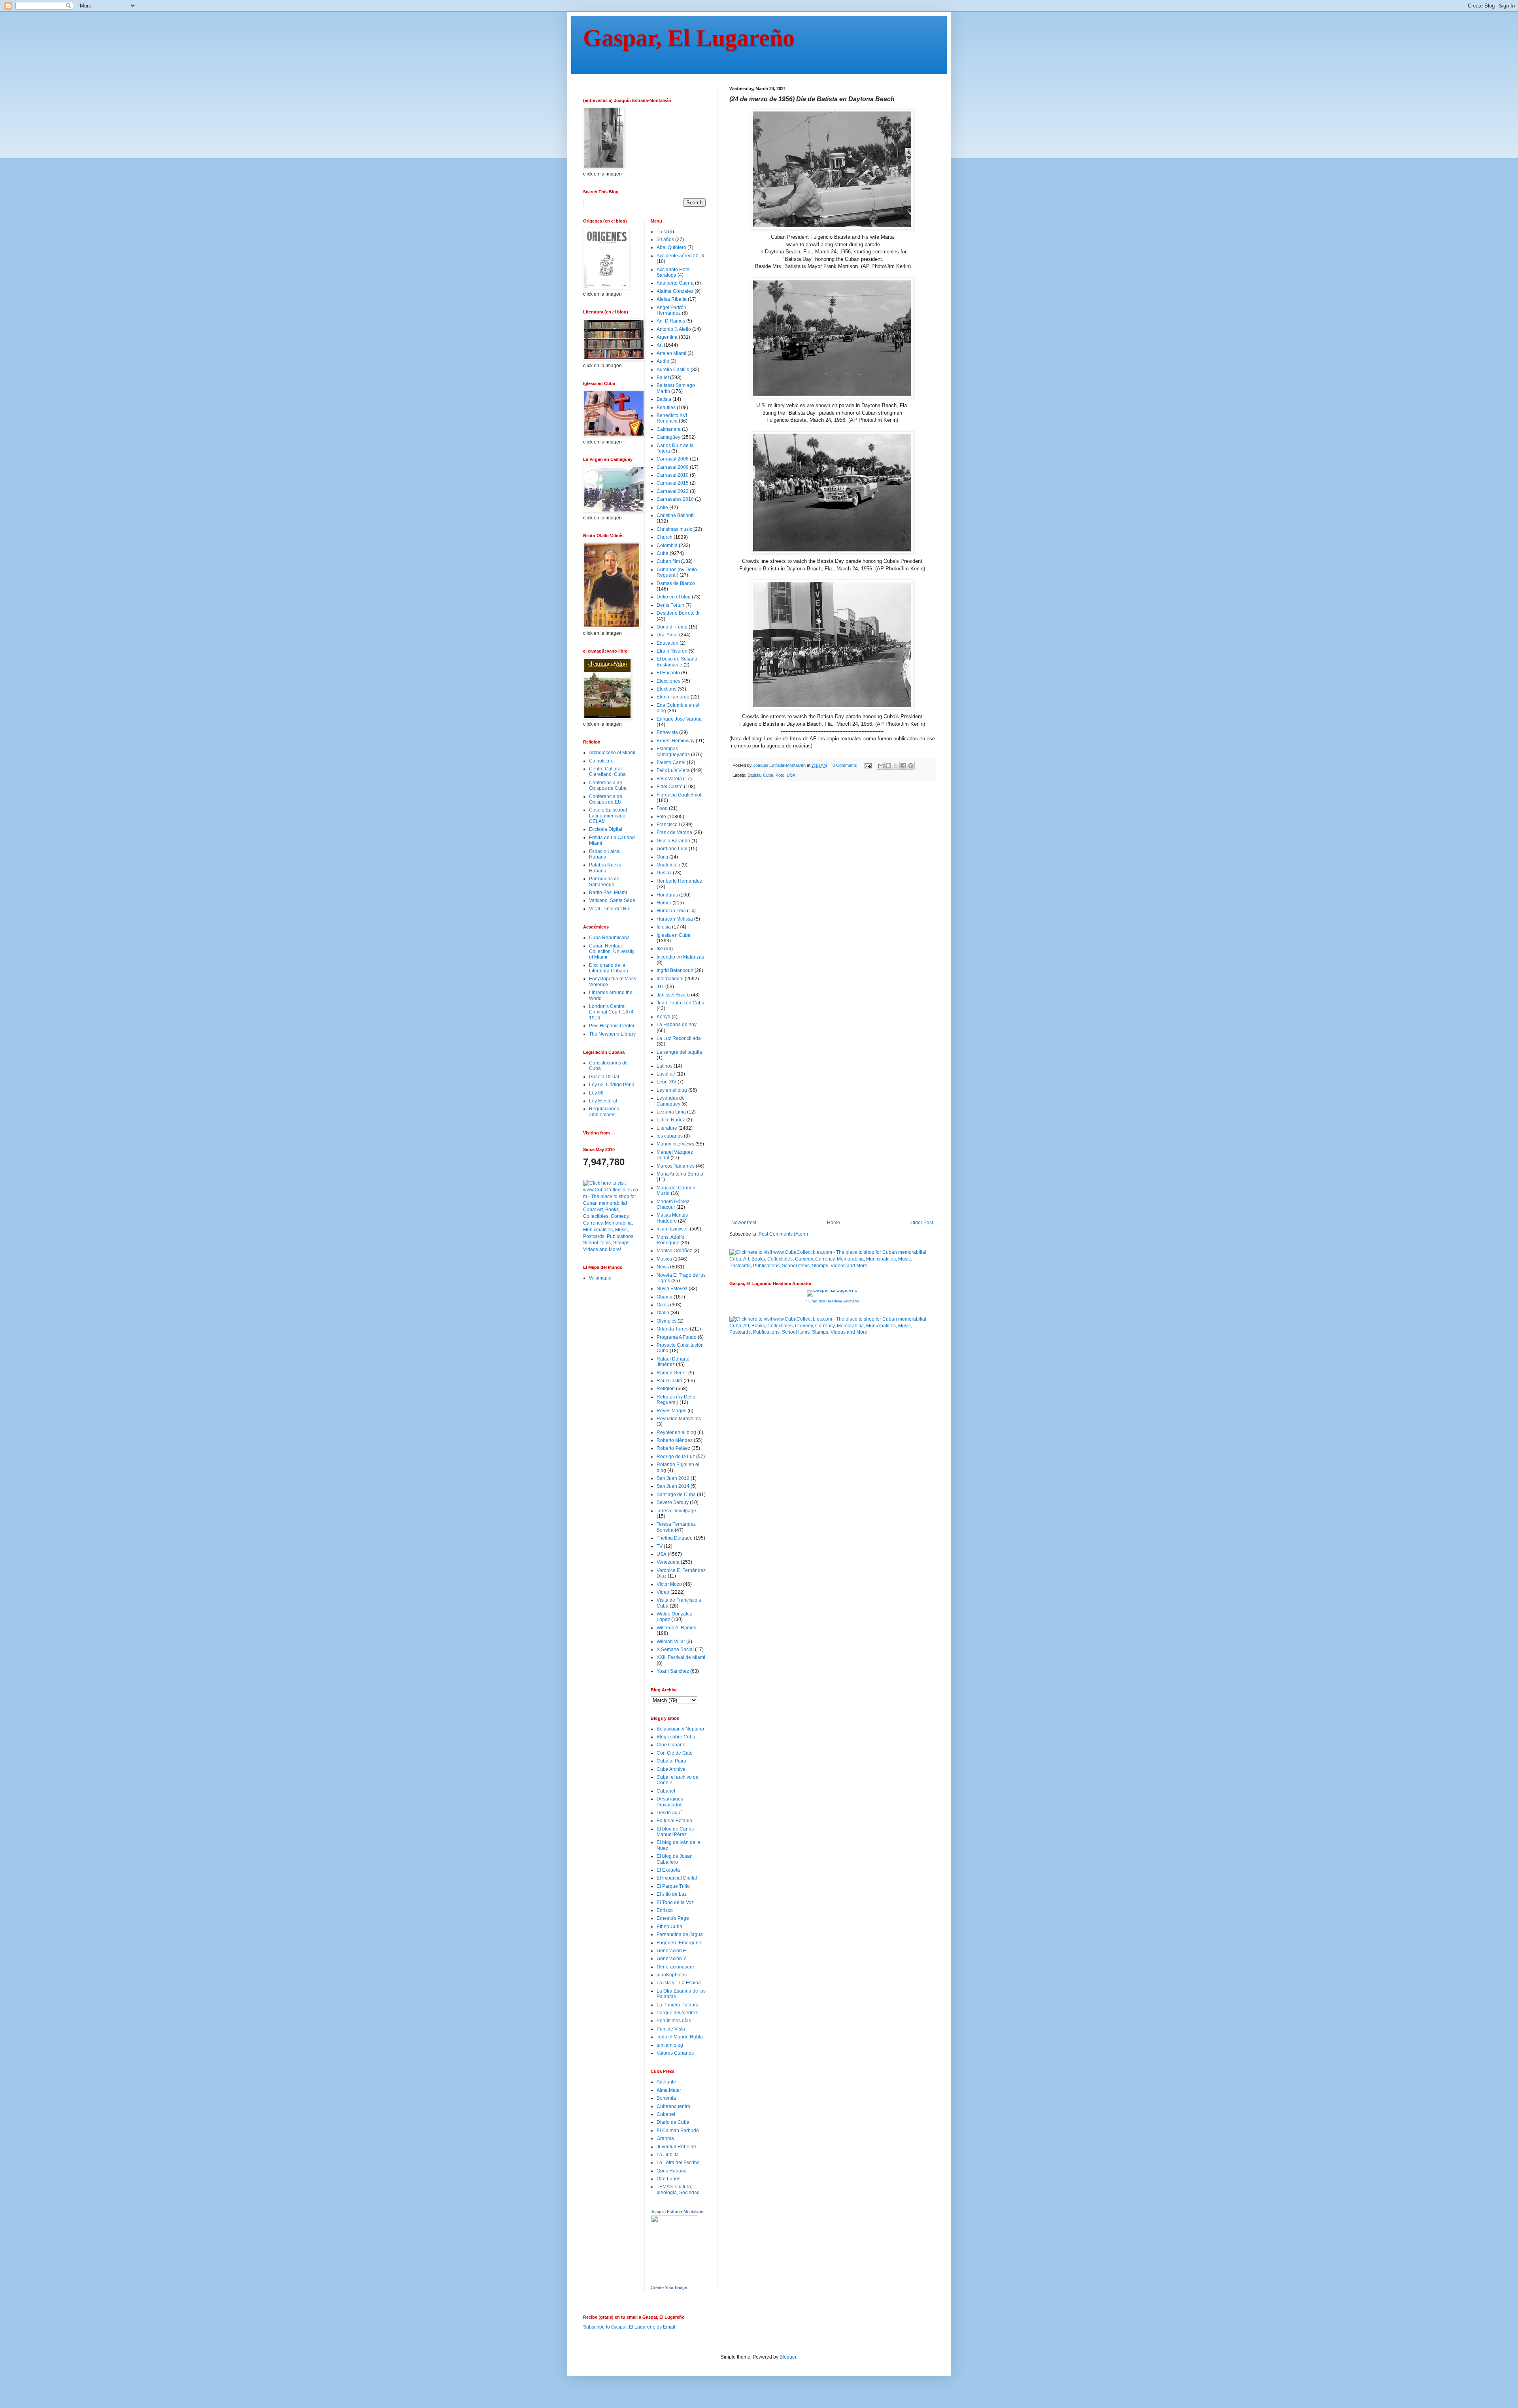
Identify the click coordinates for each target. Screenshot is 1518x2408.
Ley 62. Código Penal (612, 1085)
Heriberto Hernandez (679, 881)
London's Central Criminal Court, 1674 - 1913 (613, 1012)
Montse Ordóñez (674, 1251)
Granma (665, 2138)
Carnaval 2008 (673, 459)
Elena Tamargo (673, 697)
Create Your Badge (669, 2287)
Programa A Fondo (677, 1337)
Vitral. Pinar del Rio (610, 909)
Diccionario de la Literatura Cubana (609, 968)
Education (667, 643)
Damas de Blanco (676, 583)
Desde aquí (669, 1813)
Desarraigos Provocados (670, 1802)
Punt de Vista (671, 2029)
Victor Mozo (669, 1584)
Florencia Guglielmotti (680, 795)
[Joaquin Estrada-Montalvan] (674, 2281)
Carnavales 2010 (675, 499)
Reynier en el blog (676, 1432)
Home (834, 1223)
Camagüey (668, 437)
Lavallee (666, 1074)
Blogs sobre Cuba (676, 1737)
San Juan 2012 (673, 1478)
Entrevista (667, 732)
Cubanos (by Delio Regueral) (677, 572)
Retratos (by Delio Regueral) (676, 1400)
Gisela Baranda (673, 841)
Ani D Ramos (671, 321)
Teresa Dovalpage (676, 1511)
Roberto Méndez (675, 1440)
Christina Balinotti (676, 515)
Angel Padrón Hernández (671, 310)
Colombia (667, 545)
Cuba (768, 775)
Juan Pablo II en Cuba (681, 1003)
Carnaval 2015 (673, 483)
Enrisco (665, 1910)
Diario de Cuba (673, 2122)
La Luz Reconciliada (679, 1038)
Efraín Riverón (672, 651)
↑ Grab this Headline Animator (832, 1301)
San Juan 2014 (673, 1486)
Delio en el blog (674, 597)
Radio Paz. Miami (608, 893)
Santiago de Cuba (676, 1495)
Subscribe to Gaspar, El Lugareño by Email (629, 2327)
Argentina (667, 337)
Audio (663, 361)
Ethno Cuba (669, 1927)
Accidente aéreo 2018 (680, 256)
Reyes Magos (671, 1411)
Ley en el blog (672, 1090)
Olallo (663, 1313)
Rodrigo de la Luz (676, 1457)
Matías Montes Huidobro (672, 1218)
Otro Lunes (668, 2179)
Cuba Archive (671, 1769)
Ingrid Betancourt (675, 970)
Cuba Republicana (609, 938)
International (670, 979)
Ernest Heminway (676, 741)
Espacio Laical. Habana (605, 854)
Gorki (662, 857)
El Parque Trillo (673, 1886)
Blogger (788, 2357)
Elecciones (668, 681)
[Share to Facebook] (903, 766)
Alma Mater (669, 2090)
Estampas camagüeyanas (673, 751)
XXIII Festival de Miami (681, 1657)
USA (791, 775)
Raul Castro (669, 1381)
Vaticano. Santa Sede (612, 900)
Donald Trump (672, 627)
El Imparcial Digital (677, 1878)
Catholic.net (602, 761)
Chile (662, 508)
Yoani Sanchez (673, 1671)
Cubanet (666, 1791)
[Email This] (881, 766)
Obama (665, 1297)
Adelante (666, 2082)
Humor (664, 903)
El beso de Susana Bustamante (677, 662)
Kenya (664, 1017)
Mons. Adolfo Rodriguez (670, 1240)
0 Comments (845, 765)
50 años (665, 240)
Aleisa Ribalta (672, 299)
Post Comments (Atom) (783, 1234)
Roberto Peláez (673, 1448)
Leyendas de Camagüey (671, 1101)
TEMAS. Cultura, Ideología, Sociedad (678, 2189)
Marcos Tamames (676, 1166)
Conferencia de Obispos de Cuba (608, 785)
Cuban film (668, 561)
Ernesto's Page (673, 1918)
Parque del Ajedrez (677, 2013)
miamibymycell (673, 1229)
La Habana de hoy (677, 1025)
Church (665, 537)
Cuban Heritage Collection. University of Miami (612, 952)
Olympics (666, 1321)
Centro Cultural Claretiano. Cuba (607, 772)
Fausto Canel (671, 762)
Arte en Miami (671, 353)
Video (663, 1592)
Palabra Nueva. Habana (606, 868)
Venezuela (668, 1562)
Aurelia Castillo (673, 370)
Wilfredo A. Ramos (676, 1628)
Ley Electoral (603, 1101)
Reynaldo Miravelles (679, 1419)
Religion (666, 1389)
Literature (667, 1128)
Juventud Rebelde (676, 2147)
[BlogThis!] (888, 766)
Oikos (663, 1305)
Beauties (666, 408)
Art (660, 345)
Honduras (667, 895)
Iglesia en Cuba (674, 935)
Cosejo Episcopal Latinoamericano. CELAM (608, 816)
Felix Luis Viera (673, 770)
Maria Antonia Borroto (680, 1174)
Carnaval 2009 (673, 467)
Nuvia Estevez (672, 1289)
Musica (664, 1259)
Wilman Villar (671, 1642)
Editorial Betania (674, 1821)
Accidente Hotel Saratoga (674, 272)
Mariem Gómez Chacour (673, 1204)
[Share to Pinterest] (911, 766)
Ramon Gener (672, 1373)
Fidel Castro (670, 787)
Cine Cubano (671, 1745)
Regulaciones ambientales (604, 1112)
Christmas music (674, 529)
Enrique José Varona (679, 719)
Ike (660, 949)
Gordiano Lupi (672, 849)
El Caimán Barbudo (678, 2131)
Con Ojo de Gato (675, 1753)
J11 (660, 987)
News (663, 1267)
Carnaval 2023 (673, 491)
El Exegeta (668, 1870)
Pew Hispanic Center (612, 1026)
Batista (754, 775)
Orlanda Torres (673, 1329)
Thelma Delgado (675, 1538)
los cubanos (670, 1136)
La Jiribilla (668, 2155)
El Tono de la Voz (675, 1902)
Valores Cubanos (675, 2053)
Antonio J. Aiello (674, 329)
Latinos (665, 1066)
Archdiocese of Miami (612, 753)
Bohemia (666, 2098)
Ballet (663, 377)
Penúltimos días (674, 2021)
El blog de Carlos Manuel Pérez (675, 1832)
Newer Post (744, 1223)
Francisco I (668, 825)
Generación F (671, 1951)
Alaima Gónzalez (675, 291)
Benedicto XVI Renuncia (672, 418)
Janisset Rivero (673, 995)
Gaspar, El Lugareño (689, 38)
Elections (666, 689)
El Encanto (668, 673)
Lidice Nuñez (671, 1120)
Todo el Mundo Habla (680, 2037)
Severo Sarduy (673, 1502)
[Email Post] (868, 765)
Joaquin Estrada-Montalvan (677, 2212)
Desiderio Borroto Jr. (679, 613)
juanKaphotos (672, 1975)
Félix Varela (669, 779)
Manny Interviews (675, 1144)
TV (660, 1546)
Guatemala (668, 865)
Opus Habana (672, 2171)
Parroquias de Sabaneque (604, 881)
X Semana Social (675, 1649)
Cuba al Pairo (671, 1761)
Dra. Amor (667, 635)
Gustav (664, 873)
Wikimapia (600, 1278)
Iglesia (664, 927)
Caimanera (669, 429)
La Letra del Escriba (678, 2163)
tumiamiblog (670, 2045)
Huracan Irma (671, 911)
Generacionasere (675, 1967)
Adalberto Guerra (675, 283)
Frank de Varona (674, 832)
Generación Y (671, 1959)
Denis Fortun (670, 605)
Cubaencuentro (673, 2106)
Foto (780, 775)
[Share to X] (896, 766)
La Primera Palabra (678, 2005)
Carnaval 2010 (673, 475)
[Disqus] (832, 896)
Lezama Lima (671, 1112)
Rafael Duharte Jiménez (673, 1362)
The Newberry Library (612, 1034)
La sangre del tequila (679, 1052)
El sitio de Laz (672, 1894)
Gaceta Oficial (604, 1077)
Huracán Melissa (675, 919)
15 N (662, 232)
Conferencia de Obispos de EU (606, 799)
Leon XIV (666, 1082)
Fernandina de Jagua (680, 1934)
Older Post (922, 1223)
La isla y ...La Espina (679, 1983)
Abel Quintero (671, 247)
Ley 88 (596, 1093)
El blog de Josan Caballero (675, 1859)
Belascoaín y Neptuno (680, 1729)
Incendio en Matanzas (680, 957)
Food (662, 808)
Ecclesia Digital (606, 829)
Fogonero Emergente (680, 1943)
